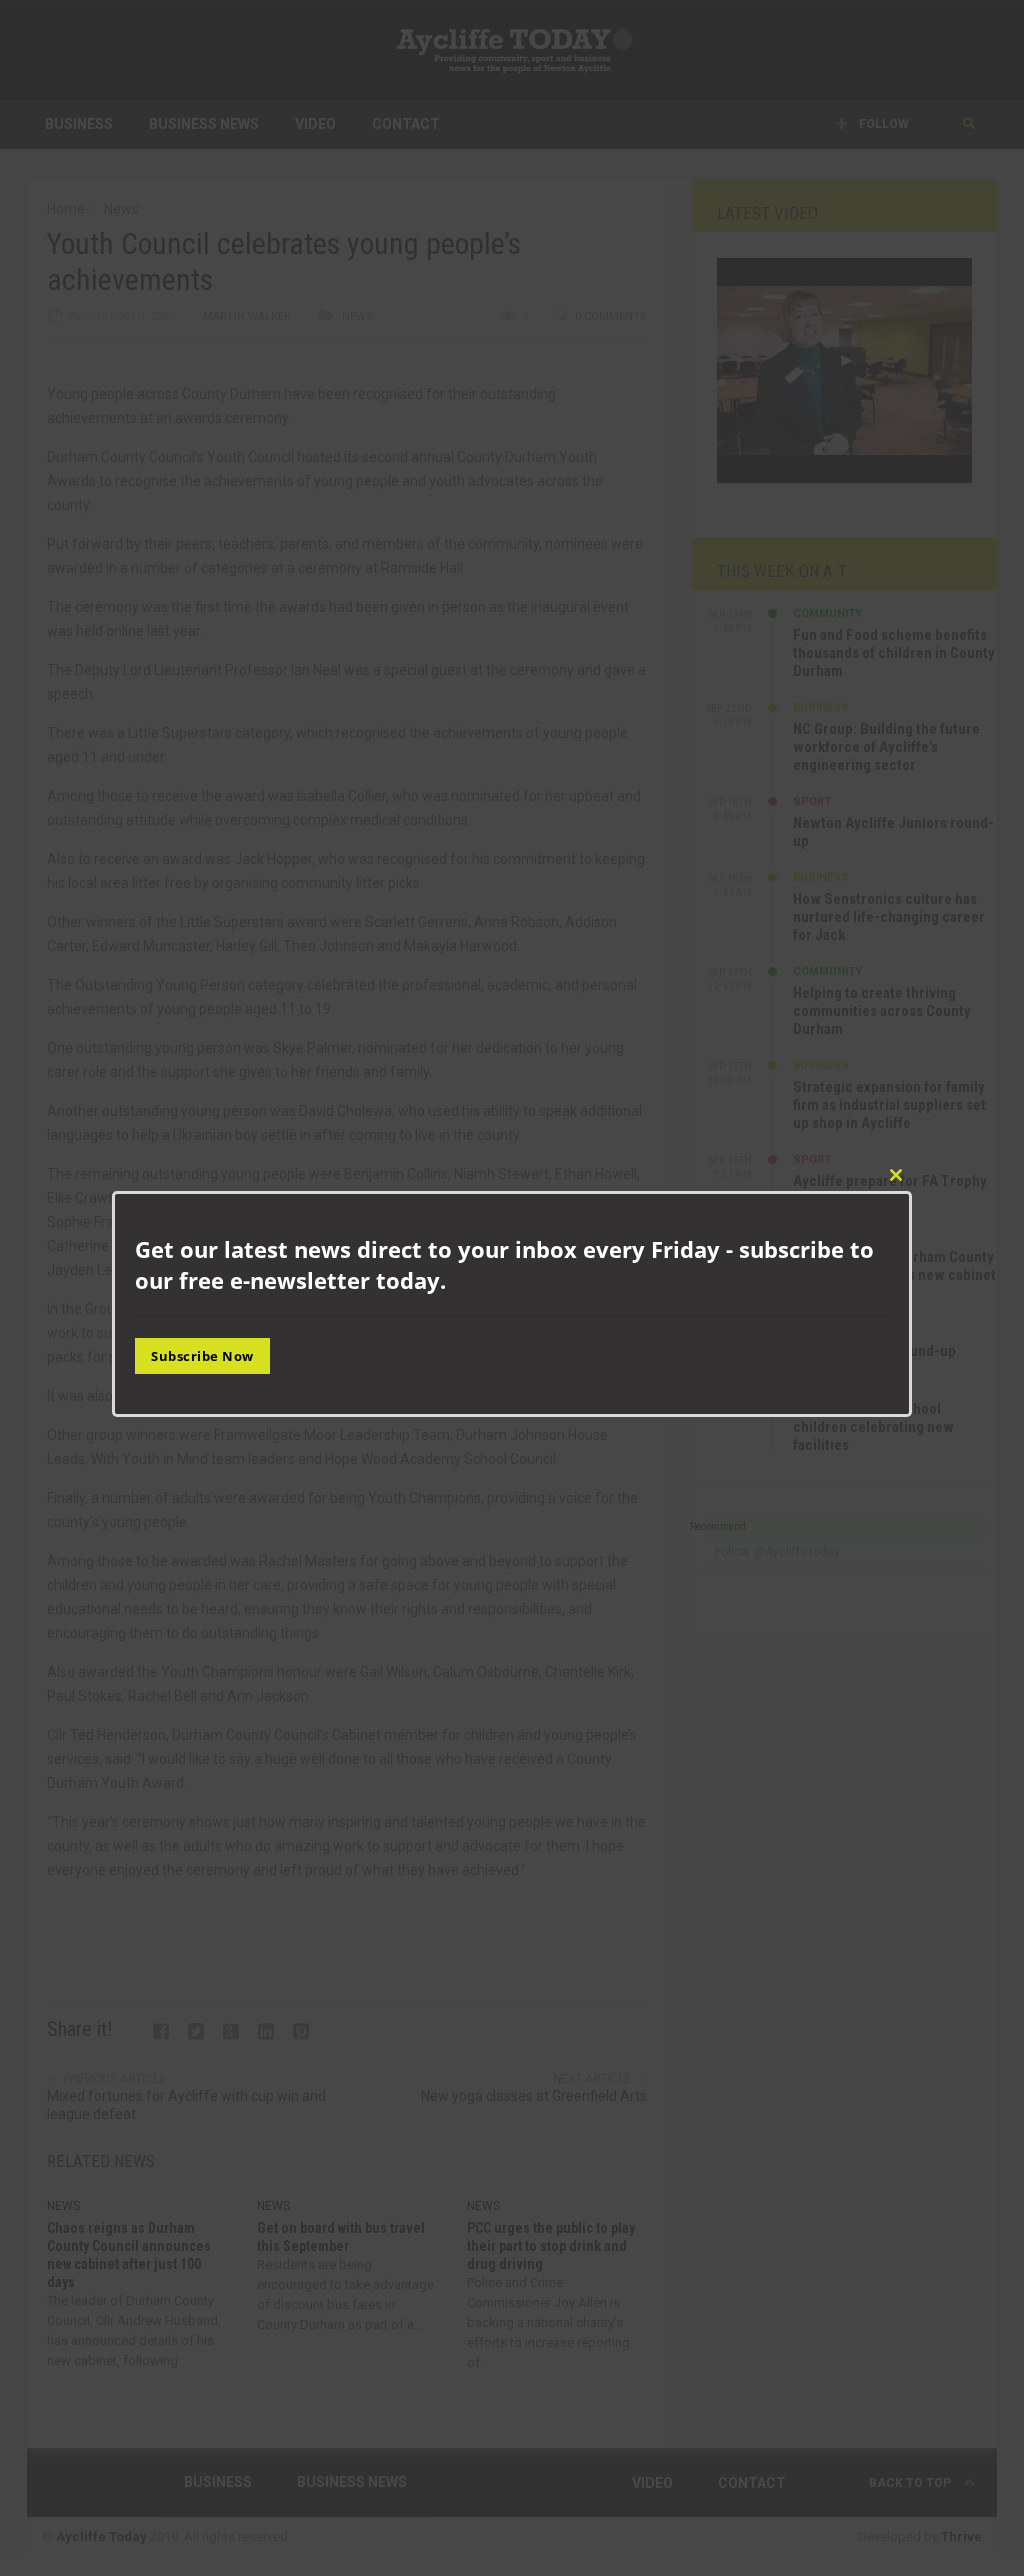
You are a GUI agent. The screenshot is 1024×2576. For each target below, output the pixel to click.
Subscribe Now (202, 1356)
